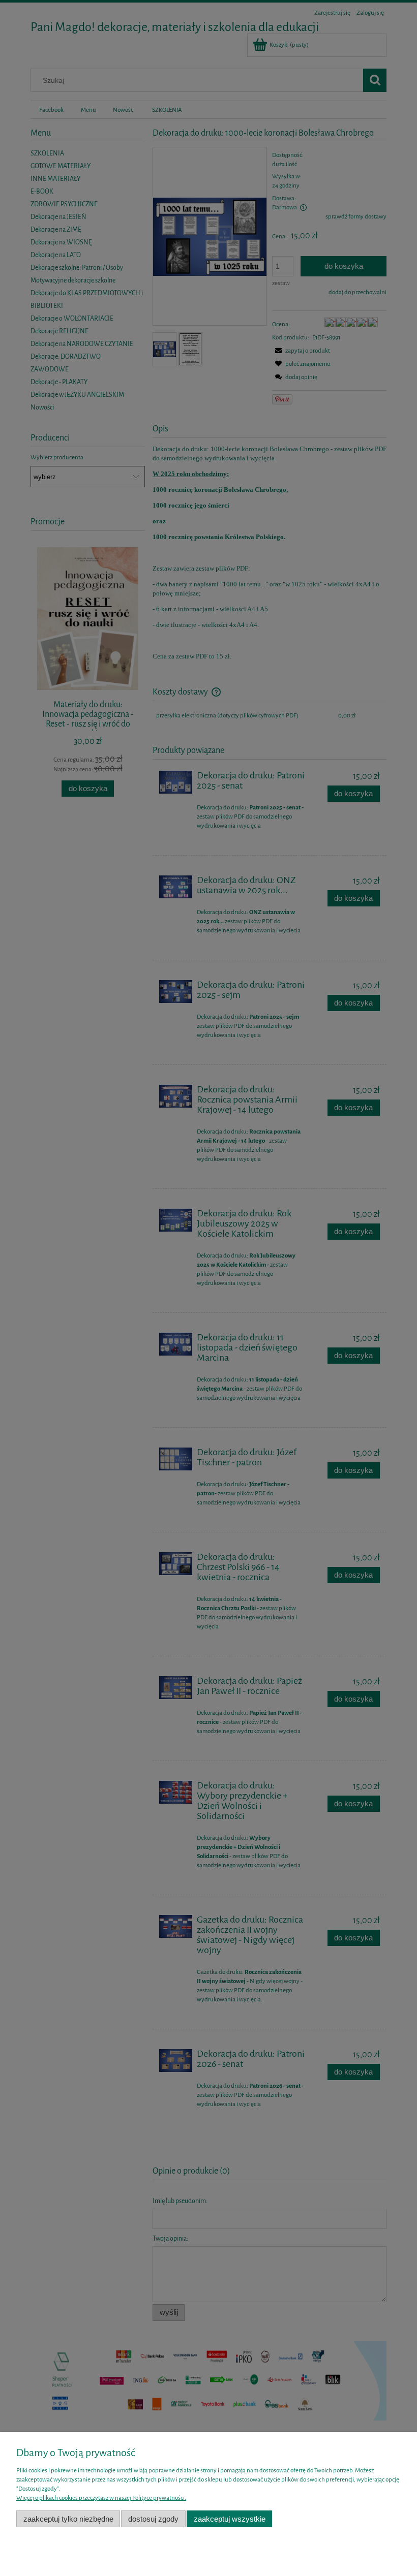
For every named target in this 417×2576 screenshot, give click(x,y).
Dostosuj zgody (153, 2519)
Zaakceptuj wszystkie (230, 2519)
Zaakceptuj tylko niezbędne (68, 2519)
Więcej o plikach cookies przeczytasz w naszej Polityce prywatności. (101, 2498)
